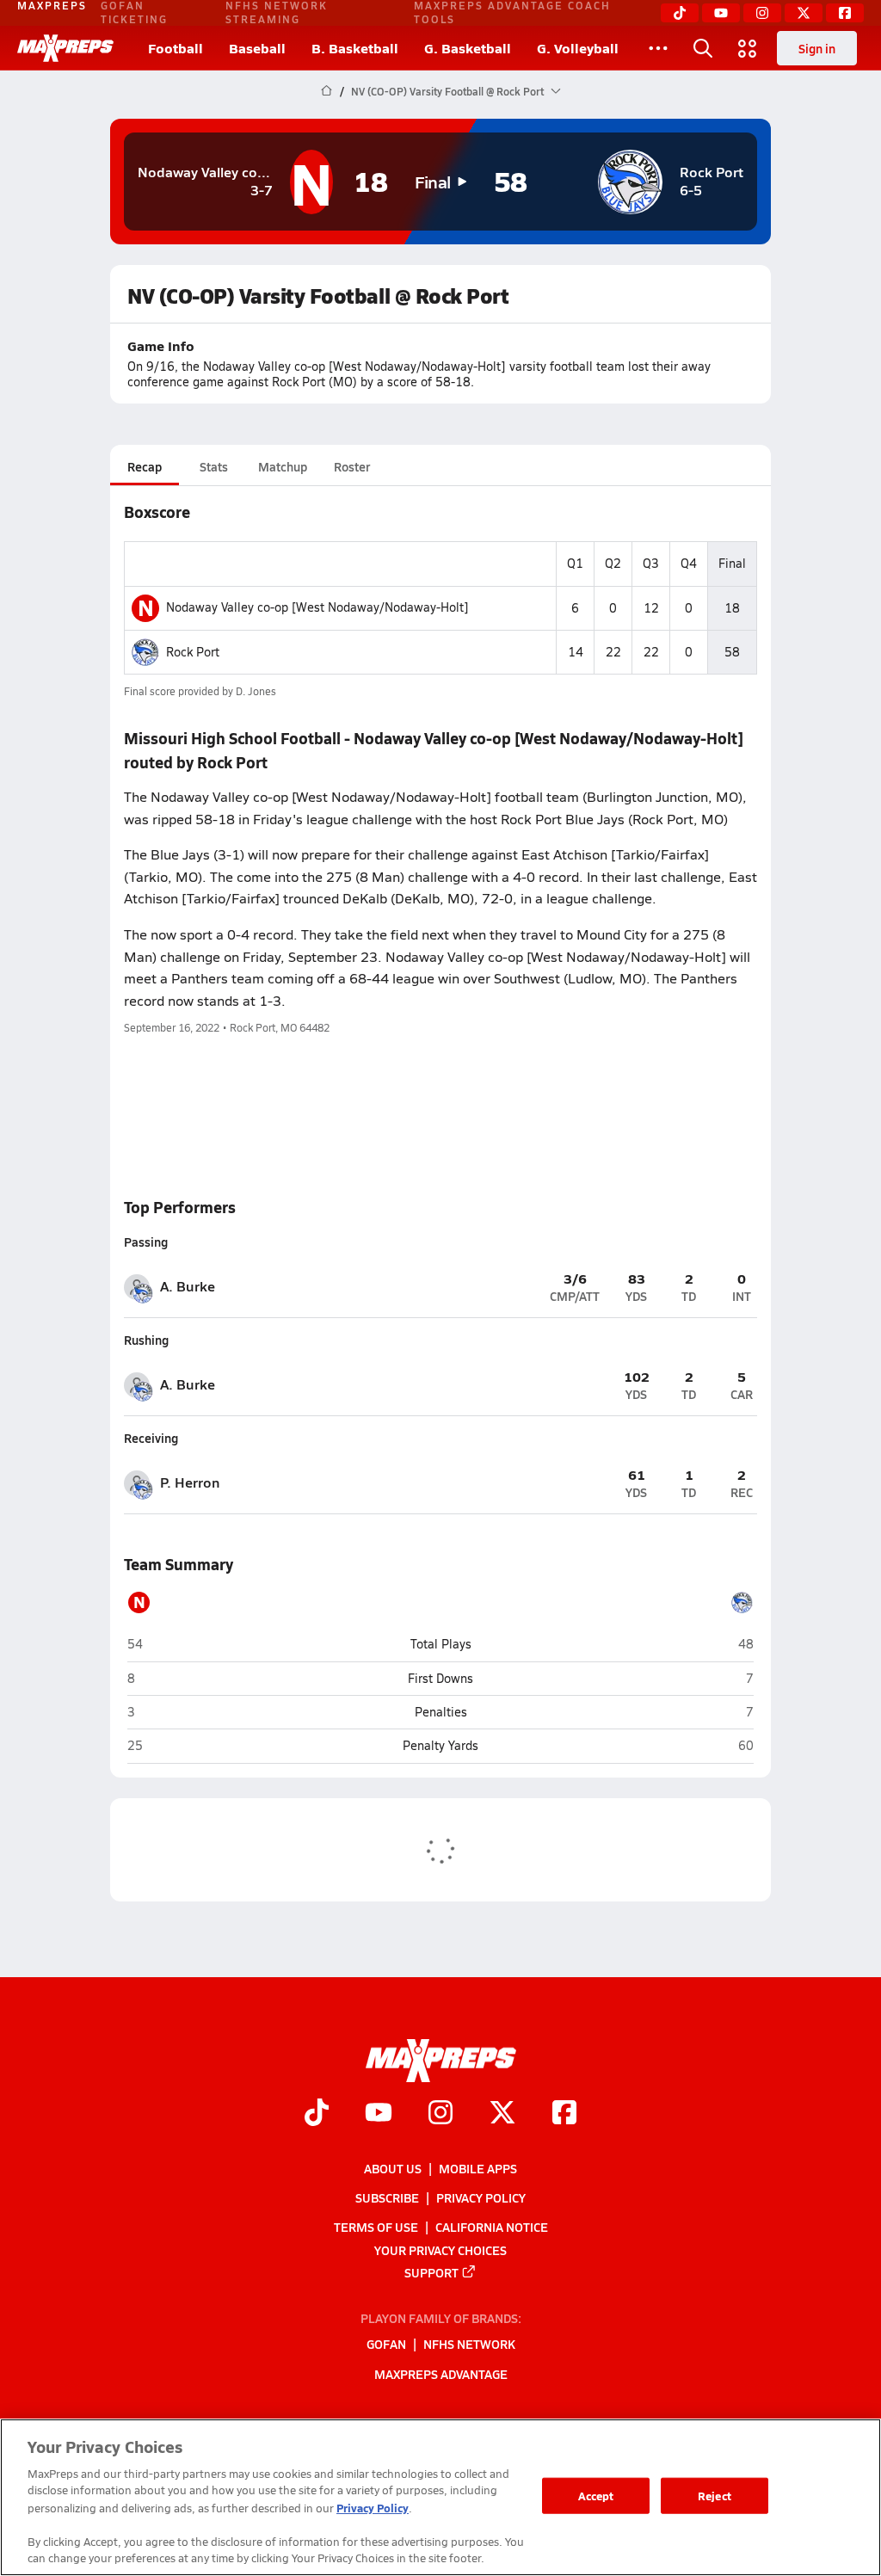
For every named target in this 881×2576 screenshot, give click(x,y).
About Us (393, 2168)
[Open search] (703, 48)
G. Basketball (468, 48)
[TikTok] (680, 13)
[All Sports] (658, 48)
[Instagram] (762, 13)
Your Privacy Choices (440, 2249)
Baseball (257, 48)
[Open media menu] (748, 48)
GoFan (386, 2344)
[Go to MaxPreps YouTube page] (379, 2114)
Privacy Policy (481, 2197)
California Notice (492, 2227)
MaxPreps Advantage (441, 2373)
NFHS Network (469, 2344)
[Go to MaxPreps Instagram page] (440, 2114)
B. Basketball (355, 48)
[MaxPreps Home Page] (327, 91)
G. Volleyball (578, 48)
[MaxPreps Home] (65, 48)
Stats (214, 466)
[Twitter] (804, 13)
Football (176, 48)
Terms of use (376, 2227)
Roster (352, 466)
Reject (715, 2496)
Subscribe (387, 2197)
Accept (596, 2496)
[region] (440, 2497)
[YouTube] (721, 13)
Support (431, 2271)
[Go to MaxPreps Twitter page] (502, 2114)
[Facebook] (845, 13)
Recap (145, 466)
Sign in (817, 48)
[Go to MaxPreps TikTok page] (317, 2114)
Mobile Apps (478, 2168)
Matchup (283, 466)
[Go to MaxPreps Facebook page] (564, 2114)
